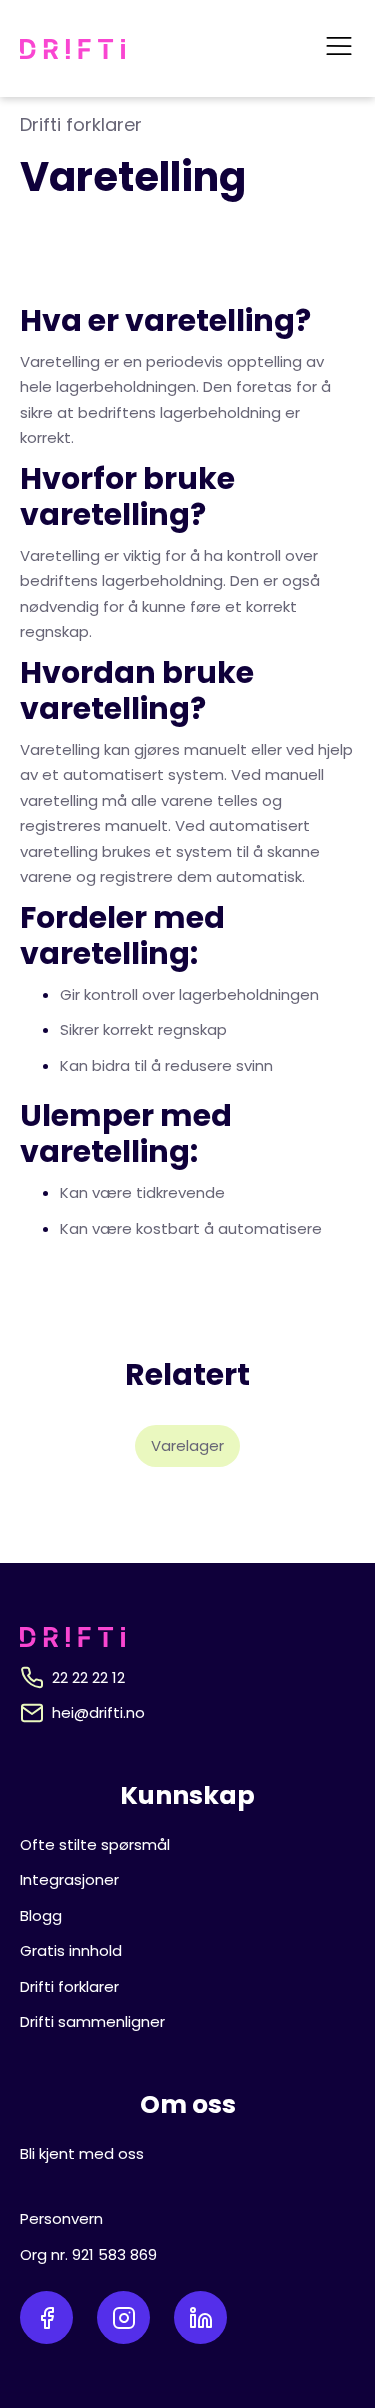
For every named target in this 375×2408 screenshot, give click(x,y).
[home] (72, 49)
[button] (339, 48)
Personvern (61, 2218)
